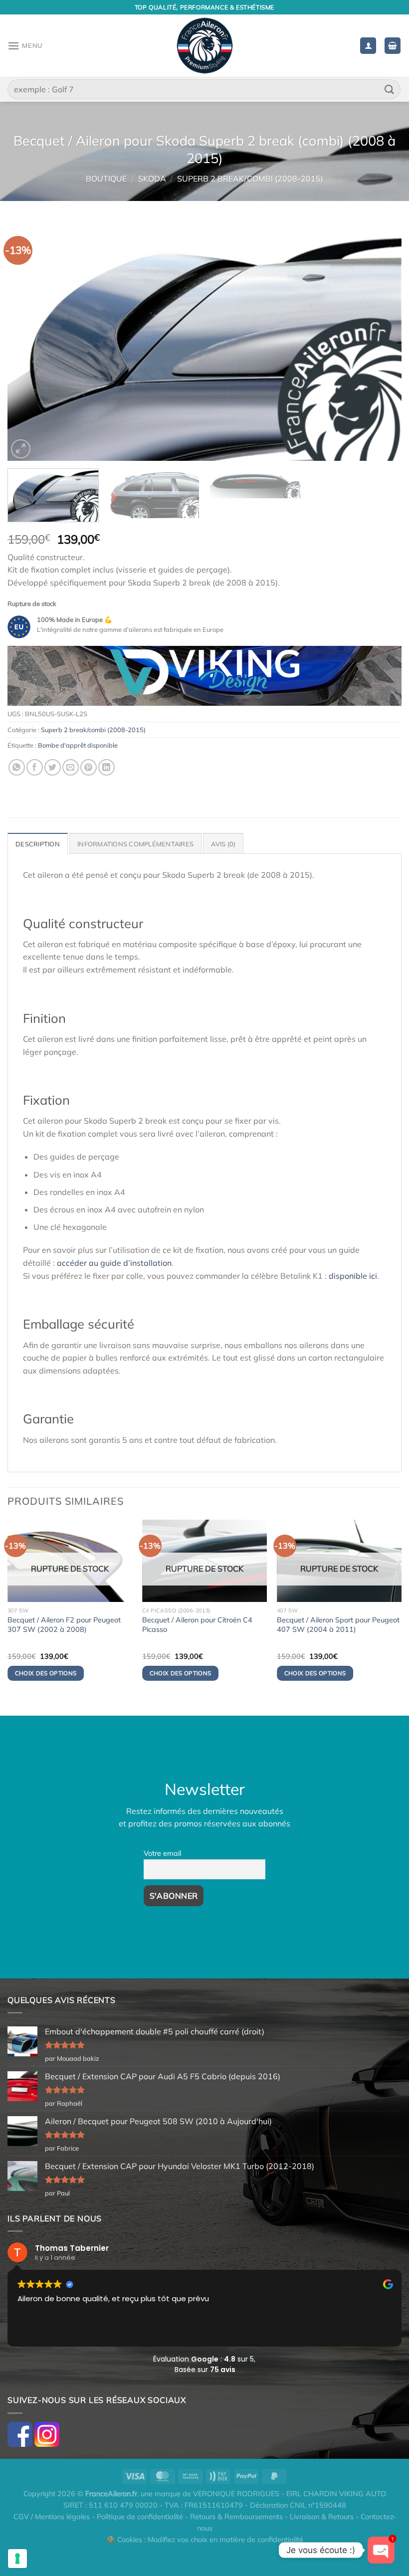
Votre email (162, 1853)
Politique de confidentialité (140, 2517)
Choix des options (46, 1673)
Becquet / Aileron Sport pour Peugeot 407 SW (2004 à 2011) (338, 1625)
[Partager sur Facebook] (35, 767)
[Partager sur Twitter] (53, 767)
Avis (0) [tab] (223, 844)
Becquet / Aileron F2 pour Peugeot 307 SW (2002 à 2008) (64, 1625)
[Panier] (393, 46)
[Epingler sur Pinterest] (89, 767)
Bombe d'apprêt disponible (78, 745)
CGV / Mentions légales (52, 2517)
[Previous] (28, 341)
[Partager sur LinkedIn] (106, 767)
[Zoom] (21, 449)
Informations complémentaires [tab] (135, 844)
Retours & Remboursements (236, 2517)
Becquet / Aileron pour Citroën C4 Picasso (197, 1625)
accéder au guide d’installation (114, 1263)
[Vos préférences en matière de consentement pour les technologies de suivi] (17, 2559)
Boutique (106, 179)
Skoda (152, 179)
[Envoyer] (390, 89)
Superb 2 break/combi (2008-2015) (250, 179)
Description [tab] (38, 844)
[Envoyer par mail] (71, 767)
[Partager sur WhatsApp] (17, 767)
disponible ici (353, 1276)
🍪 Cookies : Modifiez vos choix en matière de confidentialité (205, 2540)
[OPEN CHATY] (381, 2550)
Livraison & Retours (322, 2517)
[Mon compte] (368, 46)
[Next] (381, 341)
